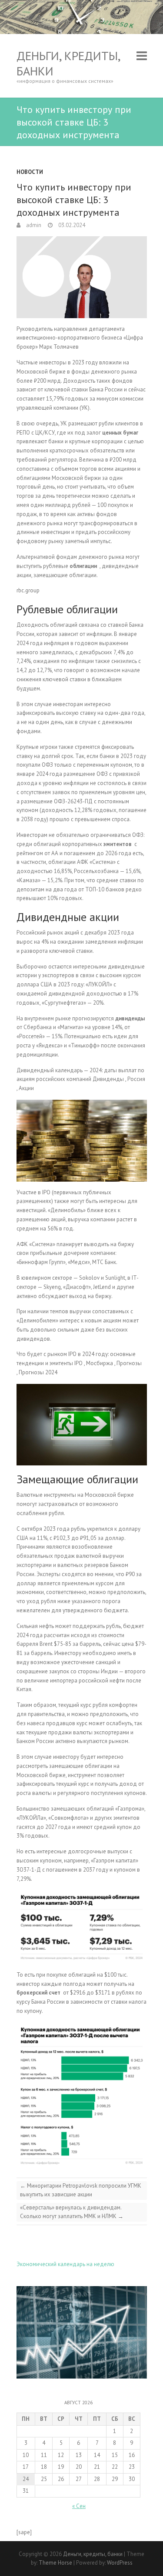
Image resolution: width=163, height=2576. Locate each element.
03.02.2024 (71, 225)
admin (33, 225)
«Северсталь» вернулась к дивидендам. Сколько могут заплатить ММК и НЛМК (72, 2212)
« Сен (79, 2506)
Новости (30, 172)
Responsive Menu (142, 56)
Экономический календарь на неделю (65, 2264)
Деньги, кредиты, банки (68, 63)
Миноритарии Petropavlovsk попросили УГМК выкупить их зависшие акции (81, 2190)
